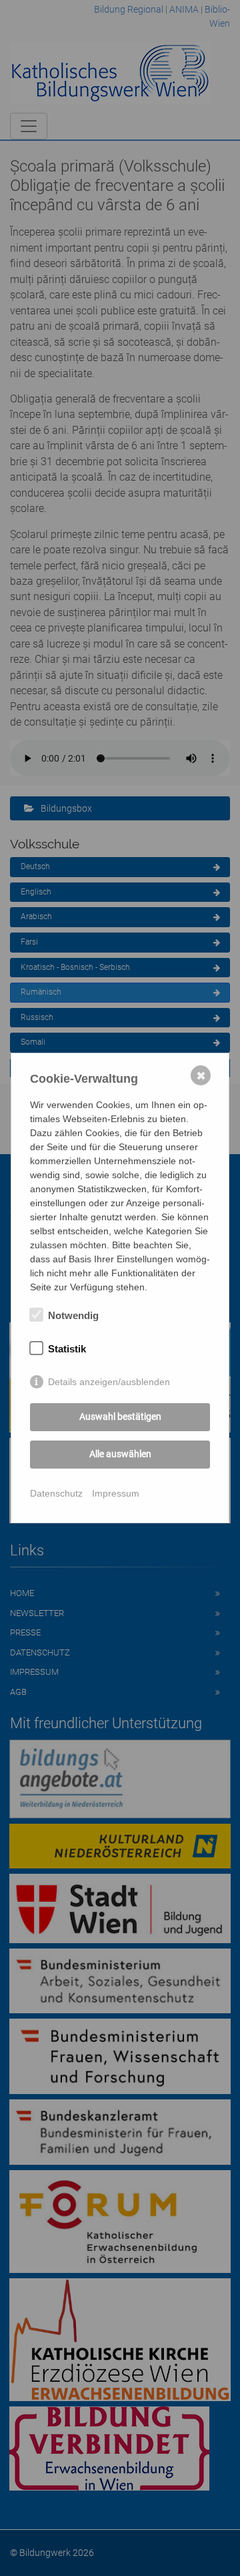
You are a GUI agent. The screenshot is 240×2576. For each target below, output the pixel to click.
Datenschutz (56, 1493)
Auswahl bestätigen (120, 1416)
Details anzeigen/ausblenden (109, 1382)
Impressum (116, 1493)
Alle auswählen (120, 1454)
